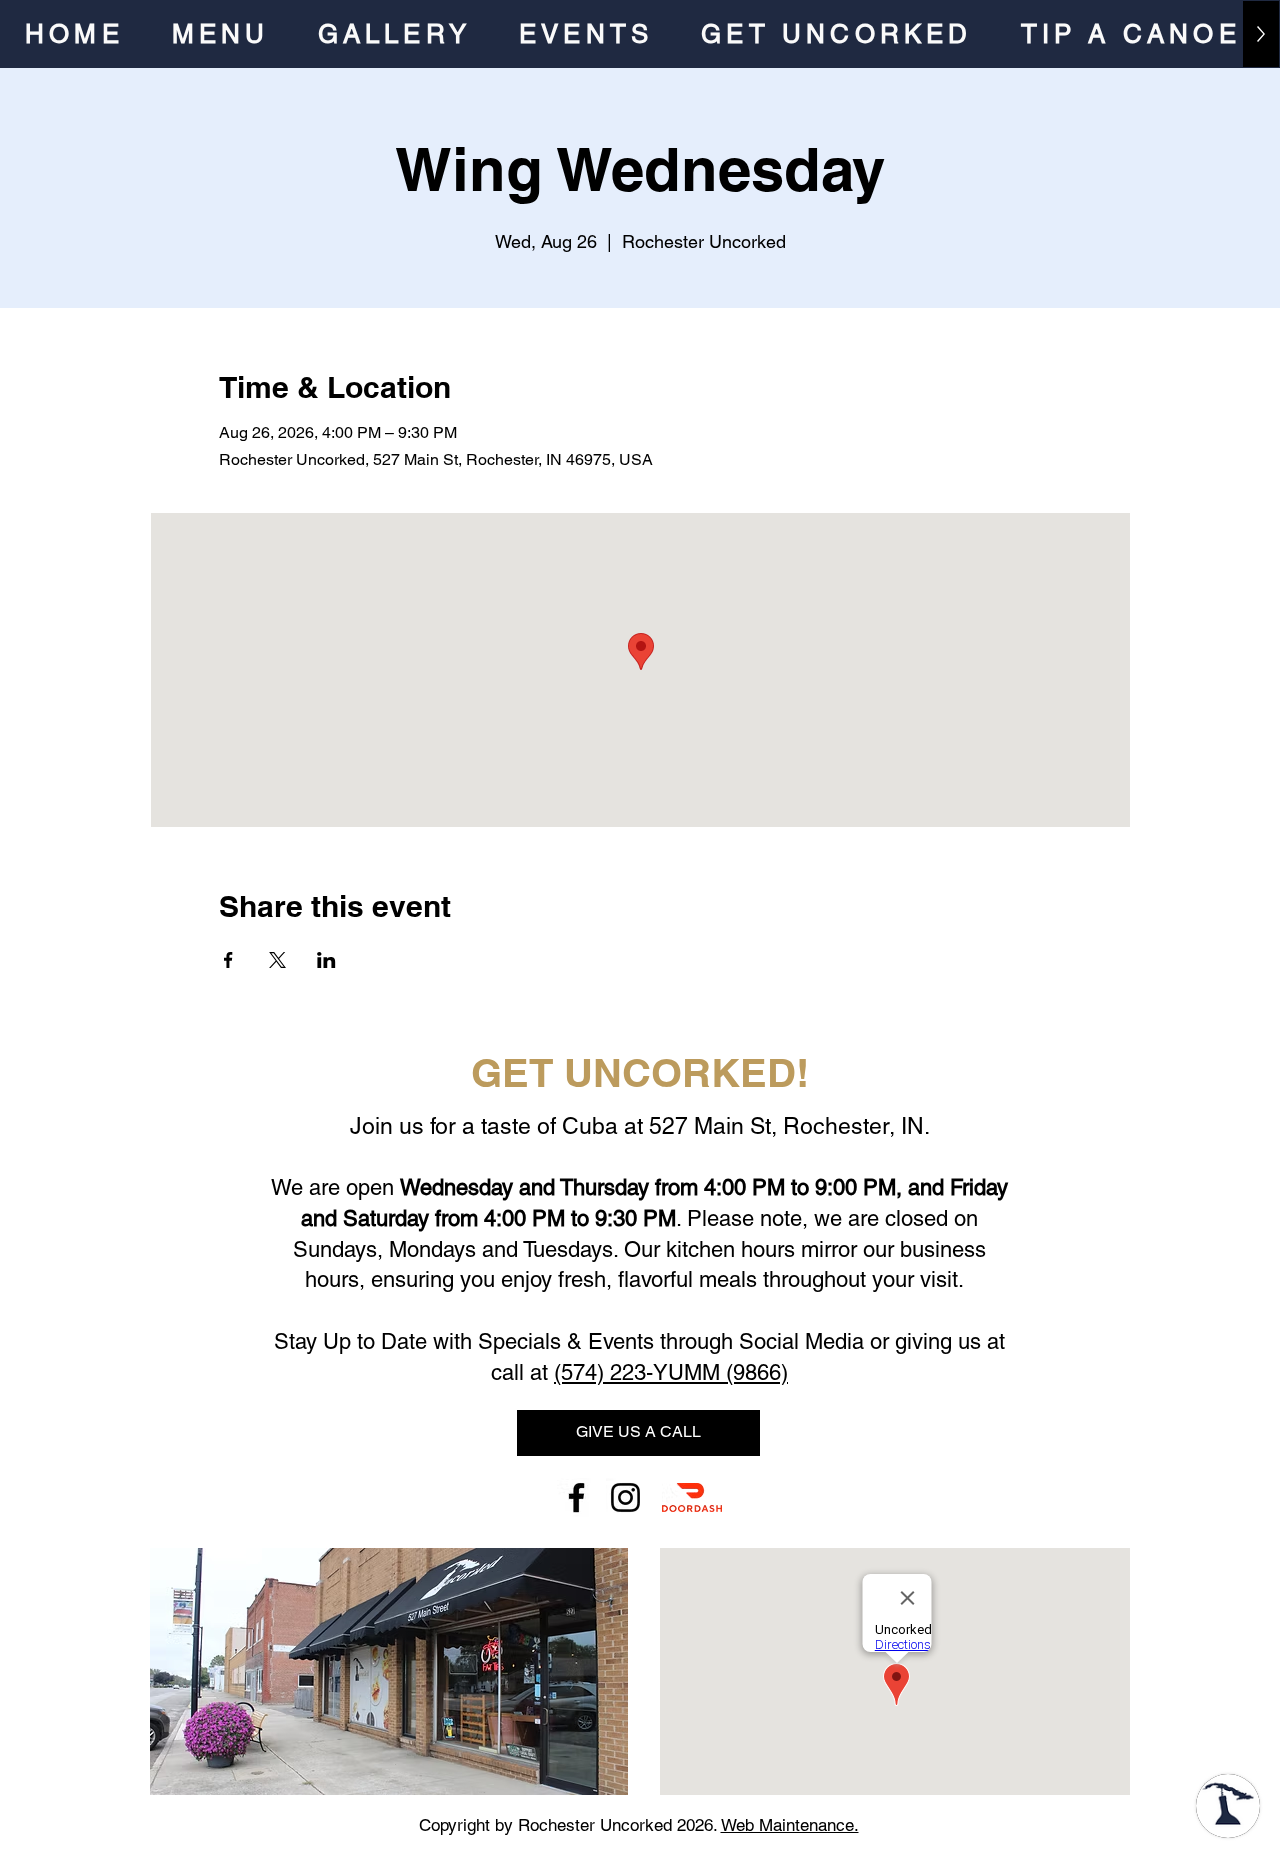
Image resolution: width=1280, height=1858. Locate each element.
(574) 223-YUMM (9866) (671, 1372)
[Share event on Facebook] (228, 960)
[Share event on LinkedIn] (326, 960)
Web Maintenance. (790, 1825)
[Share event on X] (277, 960)
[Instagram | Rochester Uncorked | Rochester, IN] (625, 1497)
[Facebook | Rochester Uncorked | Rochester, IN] (576, 1497)
